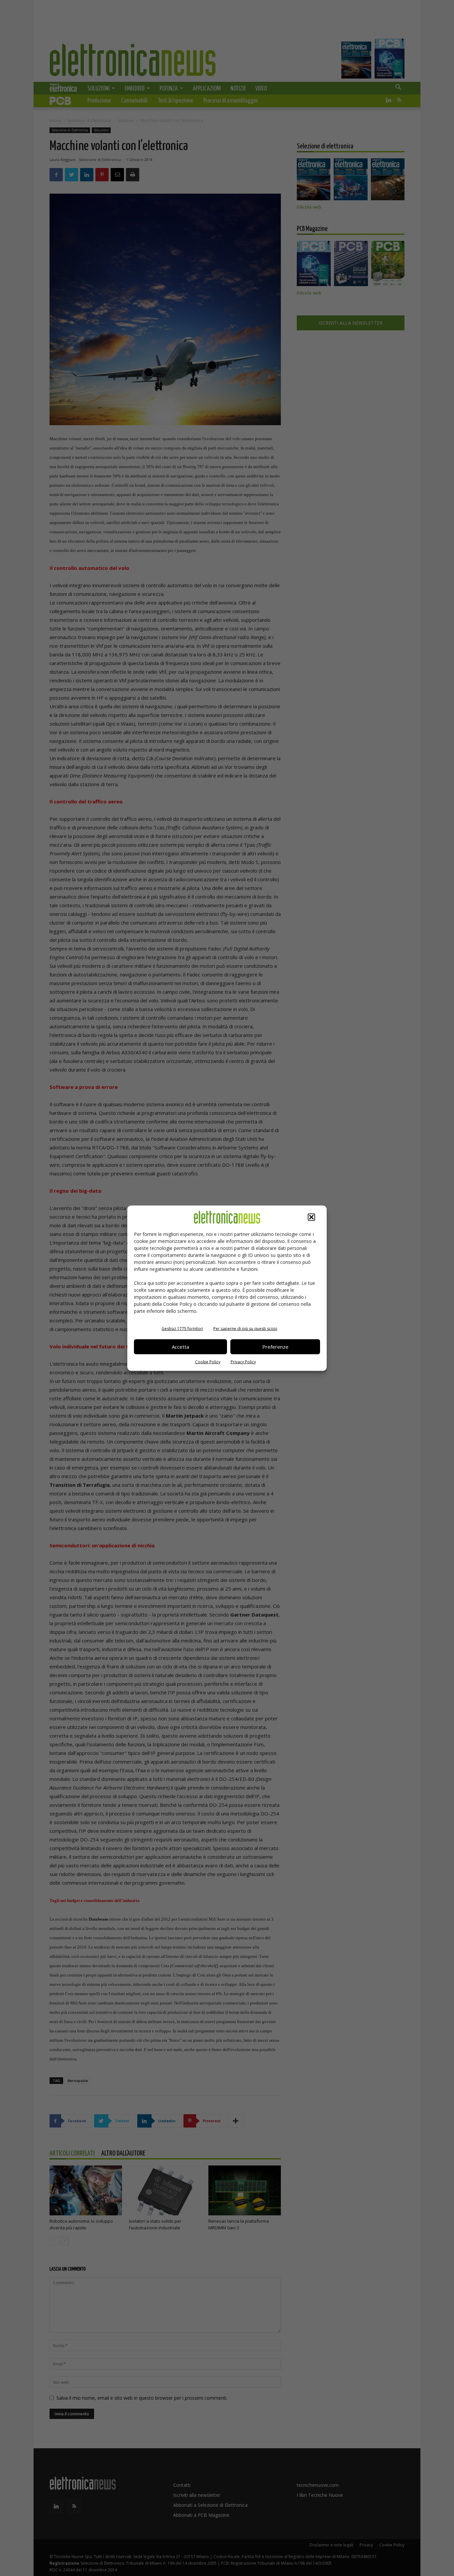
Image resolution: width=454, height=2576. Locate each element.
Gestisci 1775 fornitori (182, 1328)
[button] (311, 1217)
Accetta (180, 1347)
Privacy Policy (243, 1362)
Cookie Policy (208, 1362)
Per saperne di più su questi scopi (245, 1328)
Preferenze (275, 1347)
